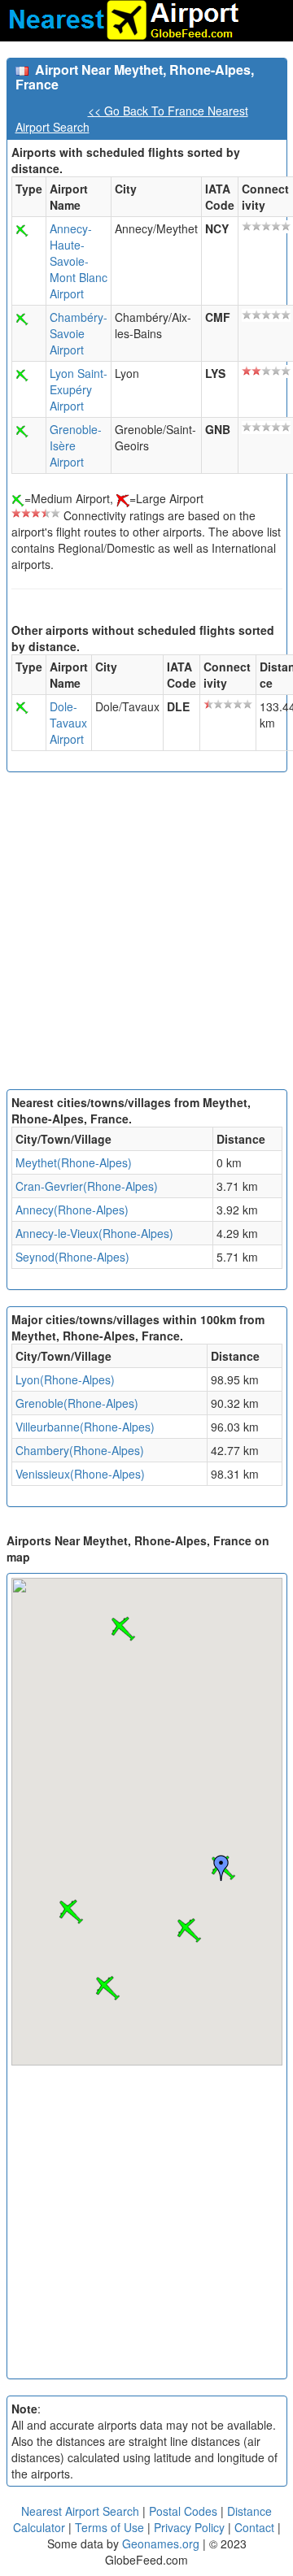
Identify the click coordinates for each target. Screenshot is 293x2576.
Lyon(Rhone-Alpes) (65, 1379)
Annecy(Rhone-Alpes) (72, 1210)
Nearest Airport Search (80, 2511)
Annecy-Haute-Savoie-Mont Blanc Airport (79, 261)
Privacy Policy (191, 2527)
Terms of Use (111, 2527)
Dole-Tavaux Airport (68, 723)
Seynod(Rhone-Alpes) (72, 1257)
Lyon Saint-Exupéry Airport (79, 389)
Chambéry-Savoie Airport (79, 333)
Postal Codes (183, 2511)
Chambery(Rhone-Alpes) (80, 1450)
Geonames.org (161, 2543)
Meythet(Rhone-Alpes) (74, 1162)
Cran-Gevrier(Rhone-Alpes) (87, 1186)
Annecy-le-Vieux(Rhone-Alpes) (94, 1233)
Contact (254, 2527)
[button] (189, 1931)
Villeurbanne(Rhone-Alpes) (85, 1427)
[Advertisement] (146, 935)
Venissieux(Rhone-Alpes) (80, 1474)
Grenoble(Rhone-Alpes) (77, 1403)
